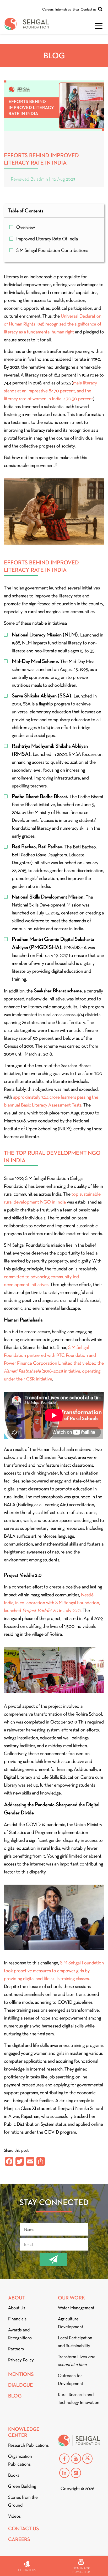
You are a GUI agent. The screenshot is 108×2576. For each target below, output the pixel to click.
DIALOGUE (20, 2385)
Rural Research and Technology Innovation (79, 2398)
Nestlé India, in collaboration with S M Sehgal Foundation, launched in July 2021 (52, 1603)
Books (14, 2475)
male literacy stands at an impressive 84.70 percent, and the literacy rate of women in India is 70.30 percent (50, 391)
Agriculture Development (71, 2323)
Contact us (88, 9)
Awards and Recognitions (20, 2334)
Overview (26, 227)
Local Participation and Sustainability (75, 2342)
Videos (14, 2516)
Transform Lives (77, 2361)
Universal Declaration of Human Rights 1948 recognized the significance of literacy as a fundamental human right (53, 324)
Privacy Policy (21, 2360)
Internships (63, 9)
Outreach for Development (71, 2379)
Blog (76, 9)
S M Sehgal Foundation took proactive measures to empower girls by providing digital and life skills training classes (54, 1971)
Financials (17, 2319)
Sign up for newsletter (81, 2570)
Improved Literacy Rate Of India (47, 239)
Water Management (76, 2308)
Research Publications (28, 2445)
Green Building (22, 2486)
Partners (16, 2349)
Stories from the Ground (23, 2501)
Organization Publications (20, 2460)
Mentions (21, 2374)
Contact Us (24, 2529)
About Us (17, 2308)
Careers (48, 9)
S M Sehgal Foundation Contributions (52, 250)
